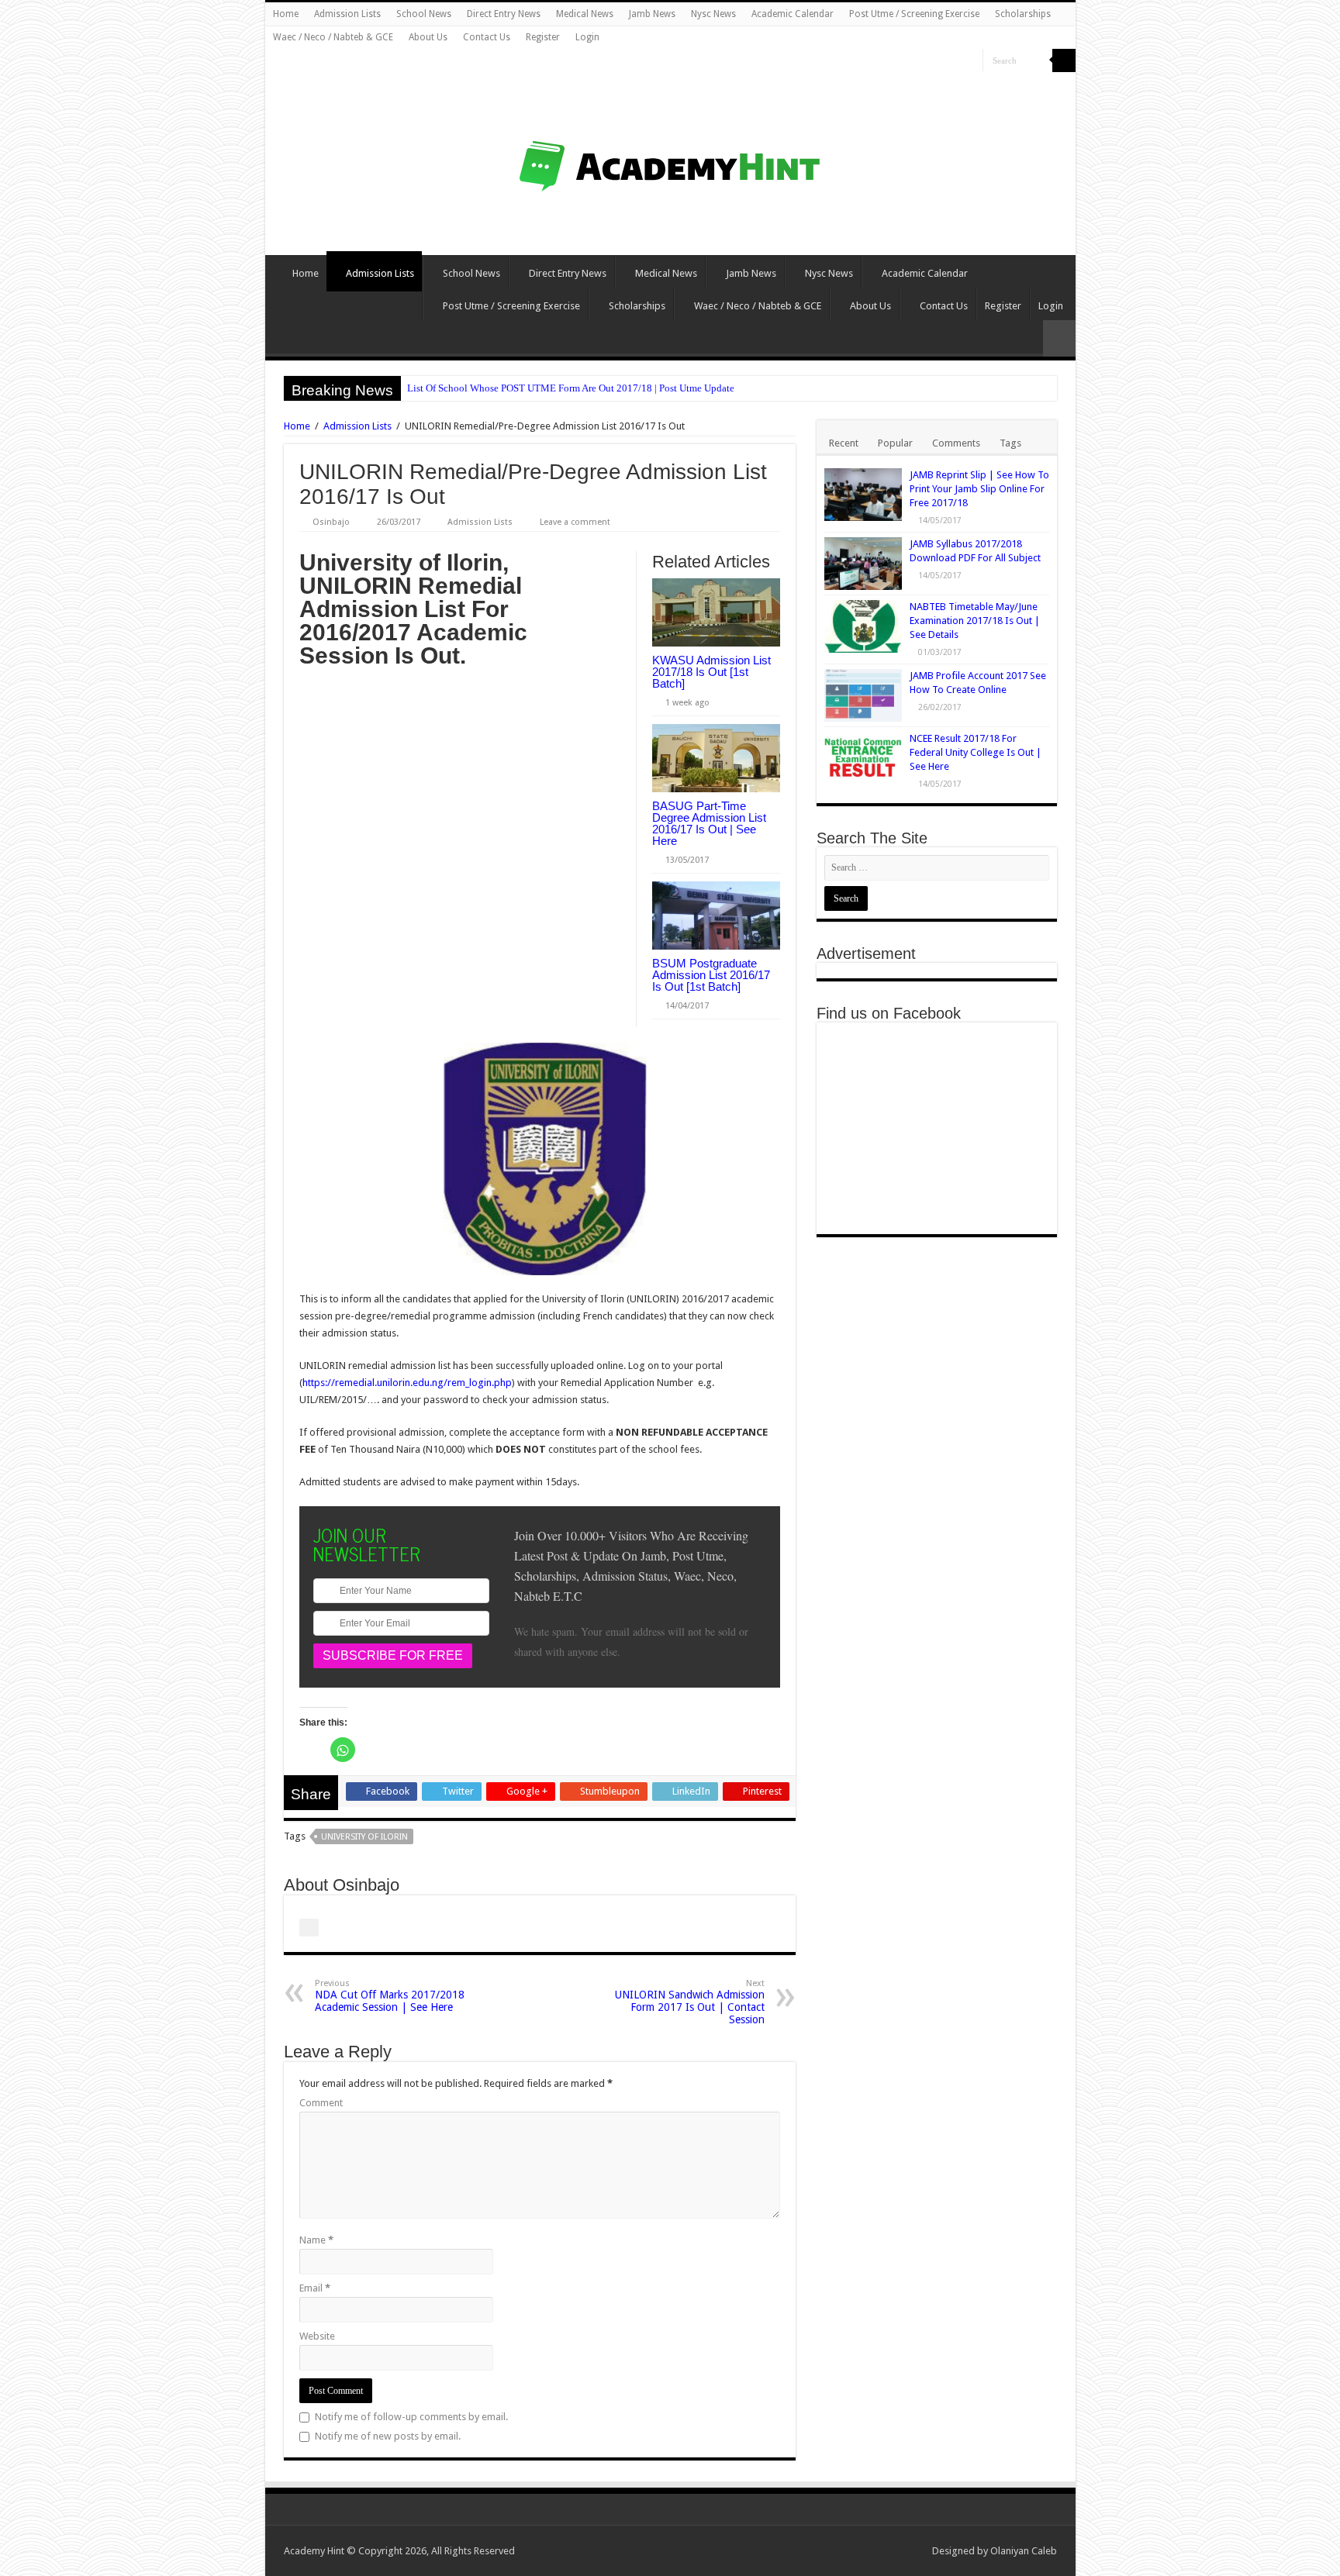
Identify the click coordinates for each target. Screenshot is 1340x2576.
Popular (895, 443)
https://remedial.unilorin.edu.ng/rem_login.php (407, 1383)
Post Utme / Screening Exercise (914, 14)
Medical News (585, 14)
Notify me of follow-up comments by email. (411, 2417)
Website (317, 2336)
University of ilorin (364, 1837)
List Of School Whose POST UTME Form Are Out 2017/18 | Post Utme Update (571, 388)
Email (315, 2288)
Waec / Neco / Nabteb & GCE (333, 37)
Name (316, 2240)
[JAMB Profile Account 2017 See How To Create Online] (863, 695)
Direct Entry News (504, 14)
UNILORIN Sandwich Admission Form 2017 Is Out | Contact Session (690, 2002)
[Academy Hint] (670, 141)
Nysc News (713, 14)
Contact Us (487, 37)
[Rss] (927, 61)
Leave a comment (575, 522)
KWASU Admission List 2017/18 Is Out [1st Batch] (711, 672)
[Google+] (942, 61)
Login (587, 37)
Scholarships (1023, 14)
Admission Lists (347, 14)
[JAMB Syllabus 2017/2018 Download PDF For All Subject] (863, 564)
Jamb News (652, 14)
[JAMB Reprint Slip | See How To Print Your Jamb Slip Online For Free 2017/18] (863, 495)
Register (543, 37)
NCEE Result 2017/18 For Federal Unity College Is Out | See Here (976, 752)
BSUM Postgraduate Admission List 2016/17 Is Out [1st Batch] (711, 975)
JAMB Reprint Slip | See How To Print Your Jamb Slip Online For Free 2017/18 (979, 489)
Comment (321, 2103)
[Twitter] (971, 61)
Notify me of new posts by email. (388, 2436)
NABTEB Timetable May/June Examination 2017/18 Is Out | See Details (975, 621)
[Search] (1064, 60)
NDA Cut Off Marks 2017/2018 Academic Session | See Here (390, 1996)
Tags (1010, 443)
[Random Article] (1059, 338)
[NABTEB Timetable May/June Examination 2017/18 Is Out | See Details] (863, 626)
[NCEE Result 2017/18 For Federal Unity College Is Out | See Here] (863, 758)
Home (286, 14)
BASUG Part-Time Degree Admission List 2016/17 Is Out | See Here (709, 823)
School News (424, 14)
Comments (956, 443)
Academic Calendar (793, 14)
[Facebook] (957, 61)
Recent (844, 443)
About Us (428, 37)
